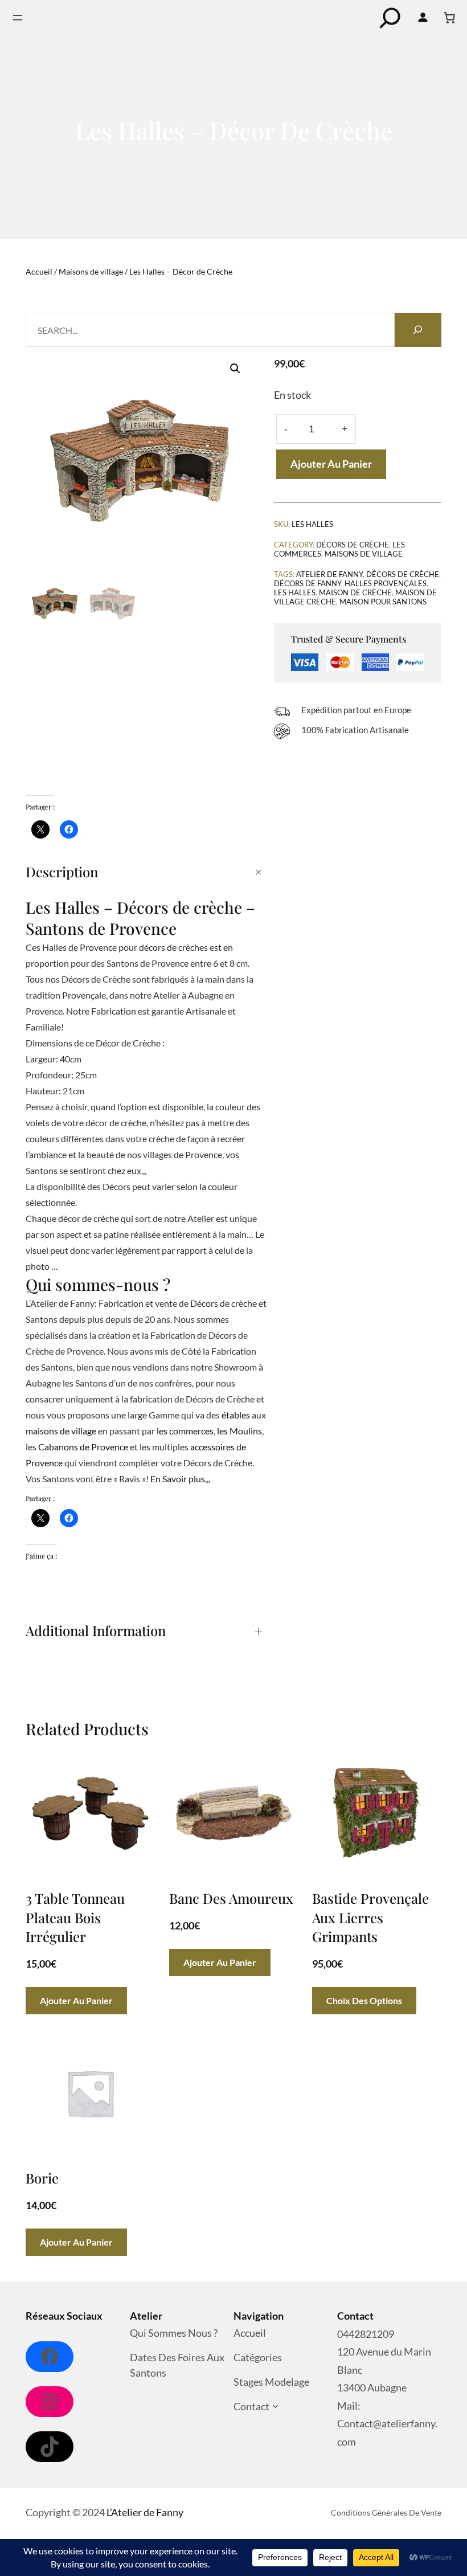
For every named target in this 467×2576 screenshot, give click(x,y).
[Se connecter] (423, 18)
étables (236, 1415)
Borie (42, 2178)
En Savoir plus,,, (180, 1479)
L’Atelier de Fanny (145, 2512)
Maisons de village (91, 271)
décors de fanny (308, 583)
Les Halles (295, 592)
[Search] (418, 330)
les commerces (185, 1431)
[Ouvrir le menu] (18, 18)
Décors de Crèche (353, 545)
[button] (235, 369)
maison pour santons (383, 602)
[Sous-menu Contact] (275, 2407)
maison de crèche (355, 592)
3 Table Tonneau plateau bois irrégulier (75, 1917)
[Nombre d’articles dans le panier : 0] (449, 18)
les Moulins (239, 1431)
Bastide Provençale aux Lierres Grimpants (370, 1917)
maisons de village (61, 1431)
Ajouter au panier (331, 464)
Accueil (39, 271)
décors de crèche (403, 574)
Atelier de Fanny (329, 574)
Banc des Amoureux (231, 1898)
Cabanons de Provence (83, 1447)
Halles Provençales (386, 583)
